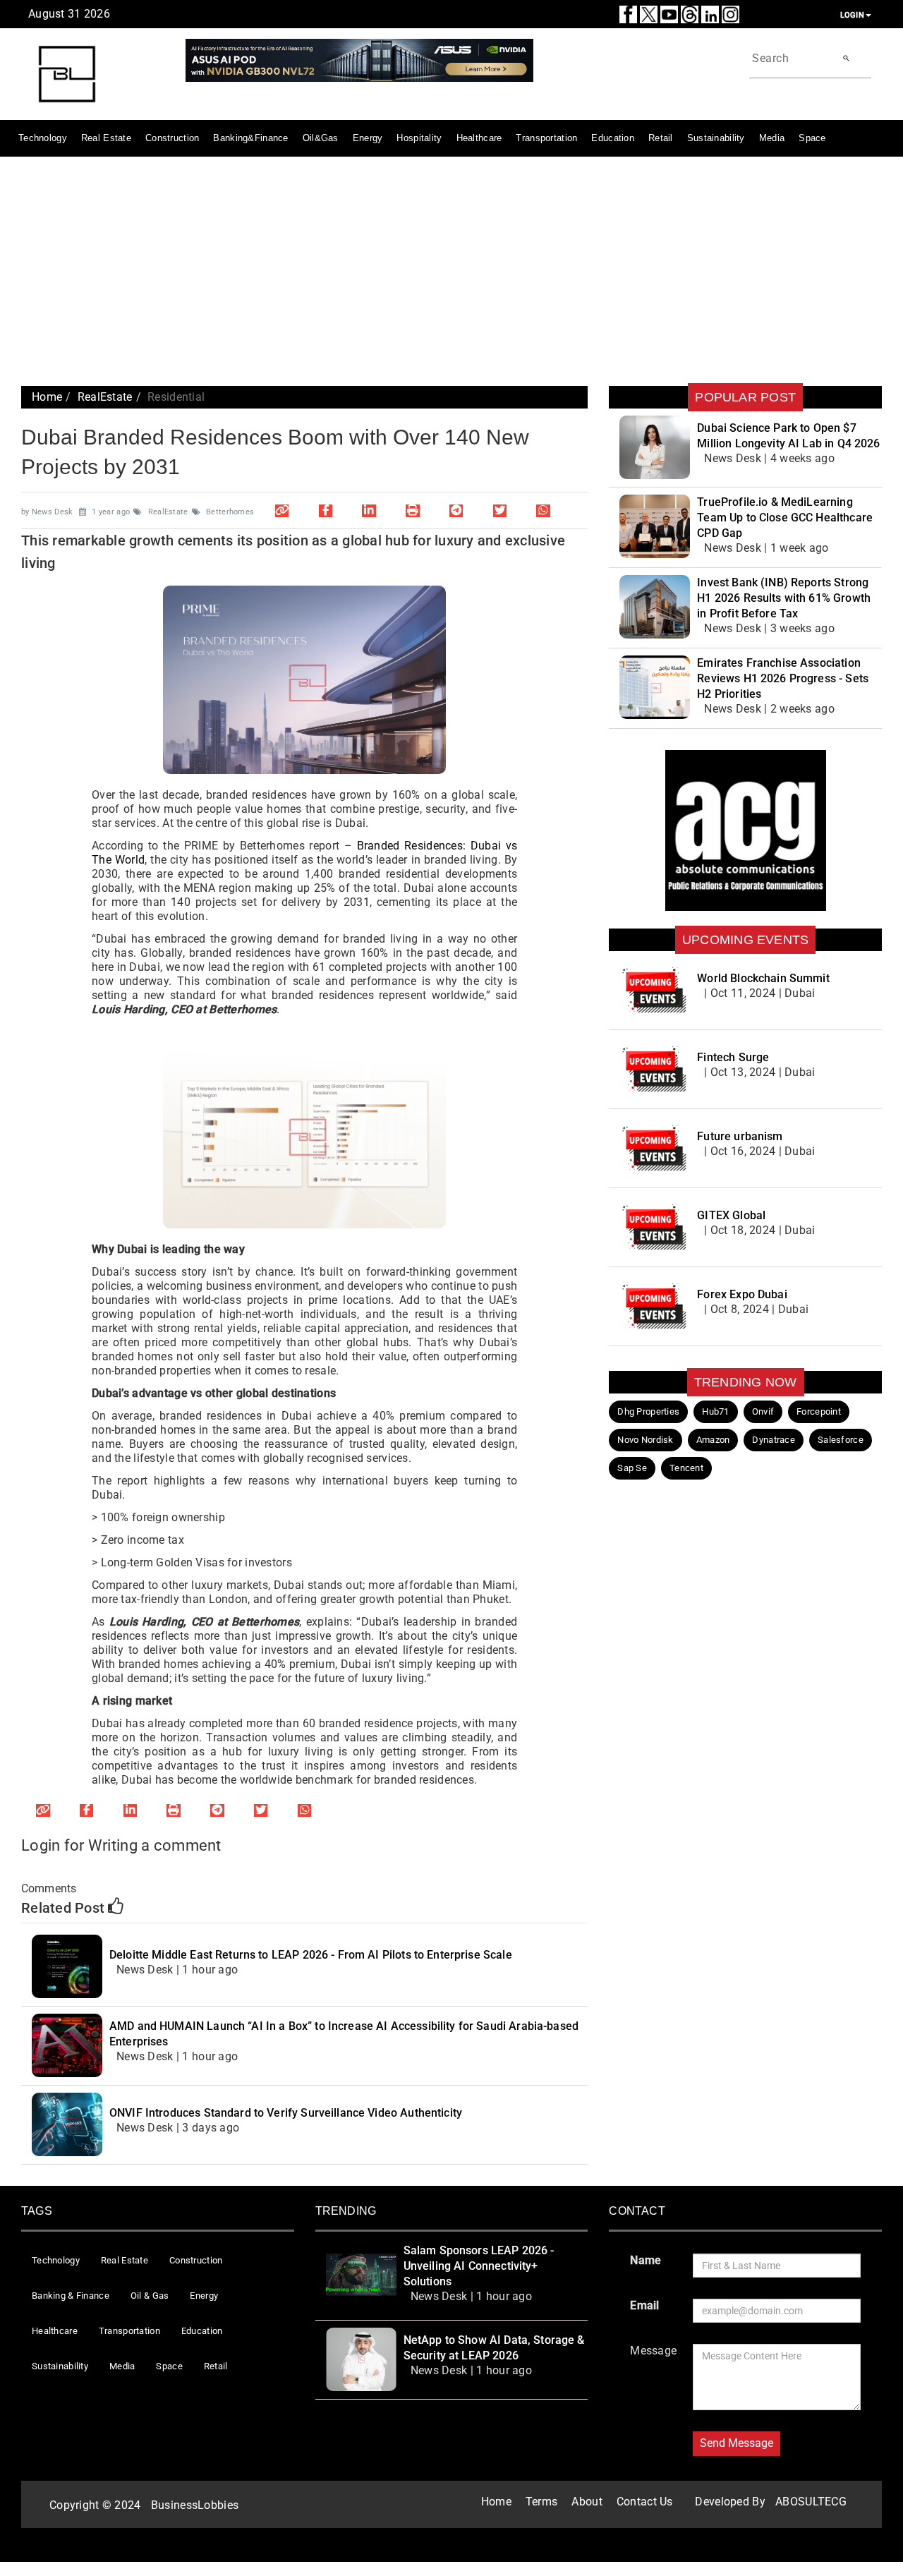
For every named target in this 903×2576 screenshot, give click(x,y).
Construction (172, 138)
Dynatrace (774, 1440)
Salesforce (841, 1440)
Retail (661, 138)
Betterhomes (230, 512)
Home (47, 397)
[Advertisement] (451, 270)
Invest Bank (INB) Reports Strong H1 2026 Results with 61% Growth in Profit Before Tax (784, 598)
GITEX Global (731, 1215)
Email (644, 2305)
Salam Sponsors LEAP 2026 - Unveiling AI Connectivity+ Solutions (479, 2266)
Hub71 (715, 1411)
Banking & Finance (71, 2296)
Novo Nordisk (645, 1440)
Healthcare (479, 138)
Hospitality (419, 138)
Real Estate (106, 138)
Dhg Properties (648, 1411)
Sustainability (716, 138)
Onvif (763, 1411)
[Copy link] (282, 510)
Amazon (713, 1440)
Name (646, 2260)
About (587, 2502)
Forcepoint (819, 1411)
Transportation (546, 138)
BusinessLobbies (195, 2505)
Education (613, 138)
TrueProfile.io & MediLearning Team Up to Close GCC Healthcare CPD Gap (785, 518)
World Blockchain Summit (763, 978)
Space (812, 138)
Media (772, 138)
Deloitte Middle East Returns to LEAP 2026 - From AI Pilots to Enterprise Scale (311, 1955)
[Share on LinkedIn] (369, 510)
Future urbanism (740, 1136)
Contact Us (645, 2502)
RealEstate (105, 397)
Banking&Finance (250, 138)
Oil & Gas (150, 2296)
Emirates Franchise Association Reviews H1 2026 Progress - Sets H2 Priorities (783, 678)
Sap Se (632, 1468)
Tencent (686, 1468)
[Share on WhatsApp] (543, 510)
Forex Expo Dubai (742, 1294)
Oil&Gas (321, 138)
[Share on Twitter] (499, 510)
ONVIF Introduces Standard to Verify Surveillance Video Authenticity (286, 2113)
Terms (541, 2502)
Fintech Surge (733, 1057)
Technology (43, 138)
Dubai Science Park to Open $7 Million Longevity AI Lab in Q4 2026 (788, 436)
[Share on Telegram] (456, 510)
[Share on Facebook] (325, 510)
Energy (368, 138)
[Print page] (413, 510)
